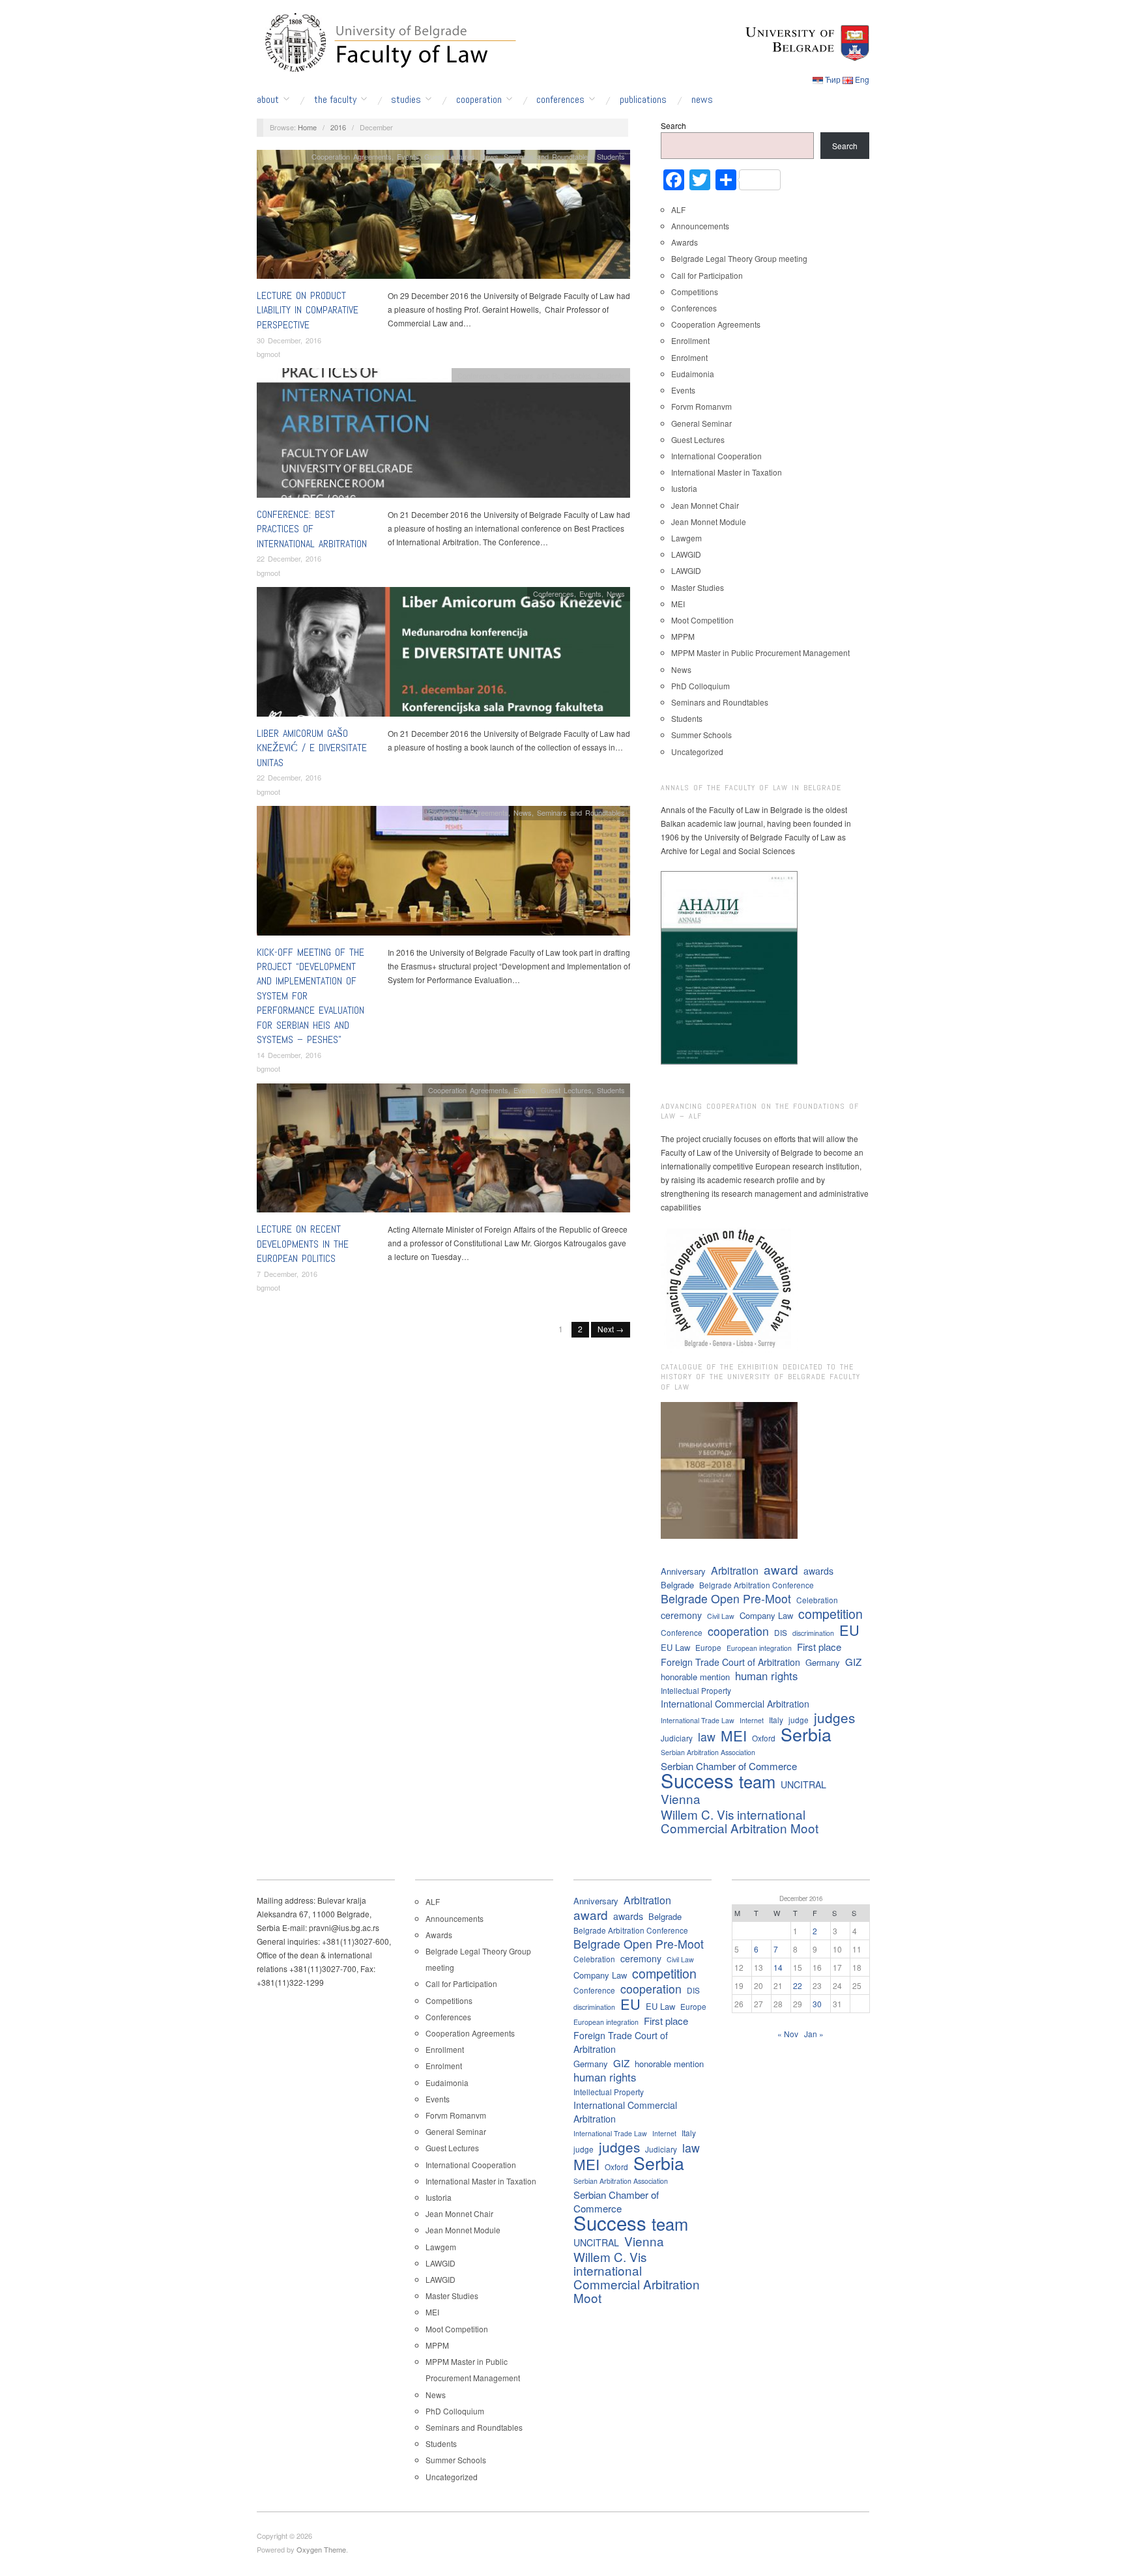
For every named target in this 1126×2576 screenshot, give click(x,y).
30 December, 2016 (289, 340)
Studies (406, 100)
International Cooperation (716, 456)
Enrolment (689, 357)
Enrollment (690, 340)
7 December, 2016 (287, 1274)
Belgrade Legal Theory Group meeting (739, 258)
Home (307, 127)
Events (408, 156)
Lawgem (686, 538)
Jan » (814, 2034)
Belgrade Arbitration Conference (757, 1585)
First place (819, 1647)
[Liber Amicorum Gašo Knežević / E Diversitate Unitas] (443, 655)
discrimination (813, 1633)
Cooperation (479, 100)
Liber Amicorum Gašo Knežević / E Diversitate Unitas (312, 748)
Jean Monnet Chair (705, 505)
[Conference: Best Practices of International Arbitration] (443, 436)
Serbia (806, 1734)
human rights (766, 1676)
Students (611, 156)
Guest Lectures (450, 156)
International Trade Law (698, 1720)
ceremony (681, 1615)
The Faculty (335, 100)
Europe (708, 1647)
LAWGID (686, 554)
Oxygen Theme (321, 2549)
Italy (776, 1720)
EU (849, 1630)
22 (798, 1985)
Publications (643, 100)
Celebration (817, 1600)
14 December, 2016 (289, 1055)
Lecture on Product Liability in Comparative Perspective (308, 310)
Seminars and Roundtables (548, 156)
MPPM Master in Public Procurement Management (760, 652)
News (702, 100)
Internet (752, 1720)
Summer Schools (701, 735)
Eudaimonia (693, 374)
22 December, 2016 (289, 558)
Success (697, 1780)
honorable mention (695, 1677)
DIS (781, 1632)
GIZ (853, 1662)
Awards (685, 242)
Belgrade (677, 1585)
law (707, 1737)
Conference (682, 1632)
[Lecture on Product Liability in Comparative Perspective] (443, 217)
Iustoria (684, 488)
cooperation (738, 1631)
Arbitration (735, 1570)
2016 (338, 127)
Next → (611, 1329)
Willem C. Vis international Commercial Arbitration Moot (740, 1821)
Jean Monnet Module (709, 522)
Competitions (695, 292)
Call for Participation (707, 275)
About (268, 100)
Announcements (700, 226)
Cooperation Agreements (352, 156)
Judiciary (677, 1738)
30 (817, 2004)
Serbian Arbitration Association (708, 1752)
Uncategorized (697, 751)
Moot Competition (702, 620)
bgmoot (268, 354)
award (781, 1569)
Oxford (764, 1738)
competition (830, 1613)
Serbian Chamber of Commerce (729, 1766)
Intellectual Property (696, 1690)
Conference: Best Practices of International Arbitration (312, 529)
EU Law (675, 1647)
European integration (759, 1648)
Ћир (833, 79)
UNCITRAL (803, 1784)
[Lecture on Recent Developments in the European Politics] (443, 1152)
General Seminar (701, 423)
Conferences (560, 100)
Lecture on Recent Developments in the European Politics (303, 1244)
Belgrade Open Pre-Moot (726, 1598)
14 (778, 1967)
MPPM (683, 636)
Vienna (681, 1798)
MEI (678, 604)
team (757, 1782)
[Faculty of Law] (387, 40)
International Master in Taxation (727, 472)
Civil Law (721, 1616)
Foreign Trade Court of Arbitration (730, 1662)
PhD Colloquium (700, 686)
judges (834, 1718)
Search (673, 125)
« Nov (788, 2034)
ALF (678, 209)
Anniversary (683, 1571)
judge (799, 1720)
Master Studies (698, 587)
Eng (862, 79)
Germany (823, 1662)
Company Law (766, 1615)
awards (818, 1571)
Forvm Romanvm (701, 406)
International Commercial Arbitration (735, 1704)
